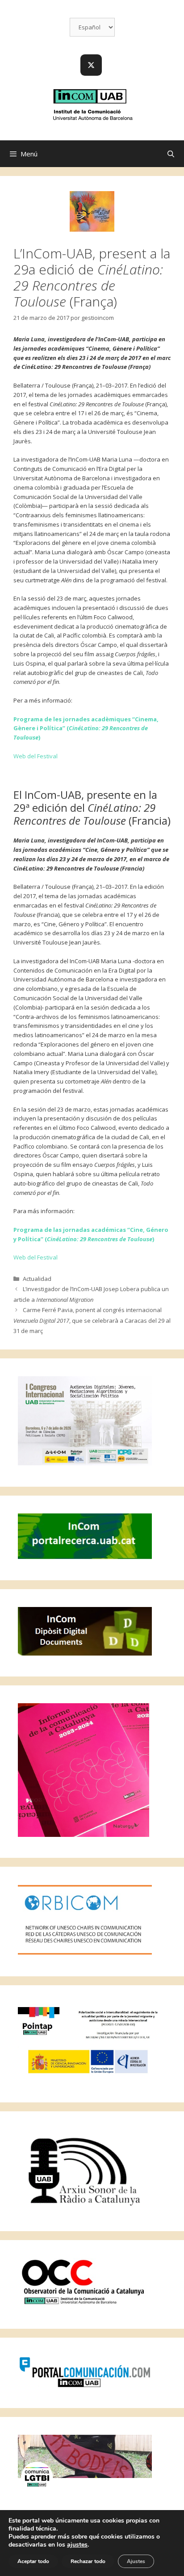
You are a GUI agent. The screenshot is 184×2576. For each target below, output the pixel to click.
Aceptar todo (33, 2561)
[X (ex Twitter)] (91, 65)
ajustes (77, 2545)
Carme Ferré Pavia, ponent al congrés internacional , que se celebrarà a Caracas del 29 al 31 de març (92, 1320)
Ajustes (136, 2561)
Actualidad (37, 1279)
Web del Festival (36, 756)
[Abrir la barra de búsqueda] (171, 154)
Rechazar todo (88, 2561)
